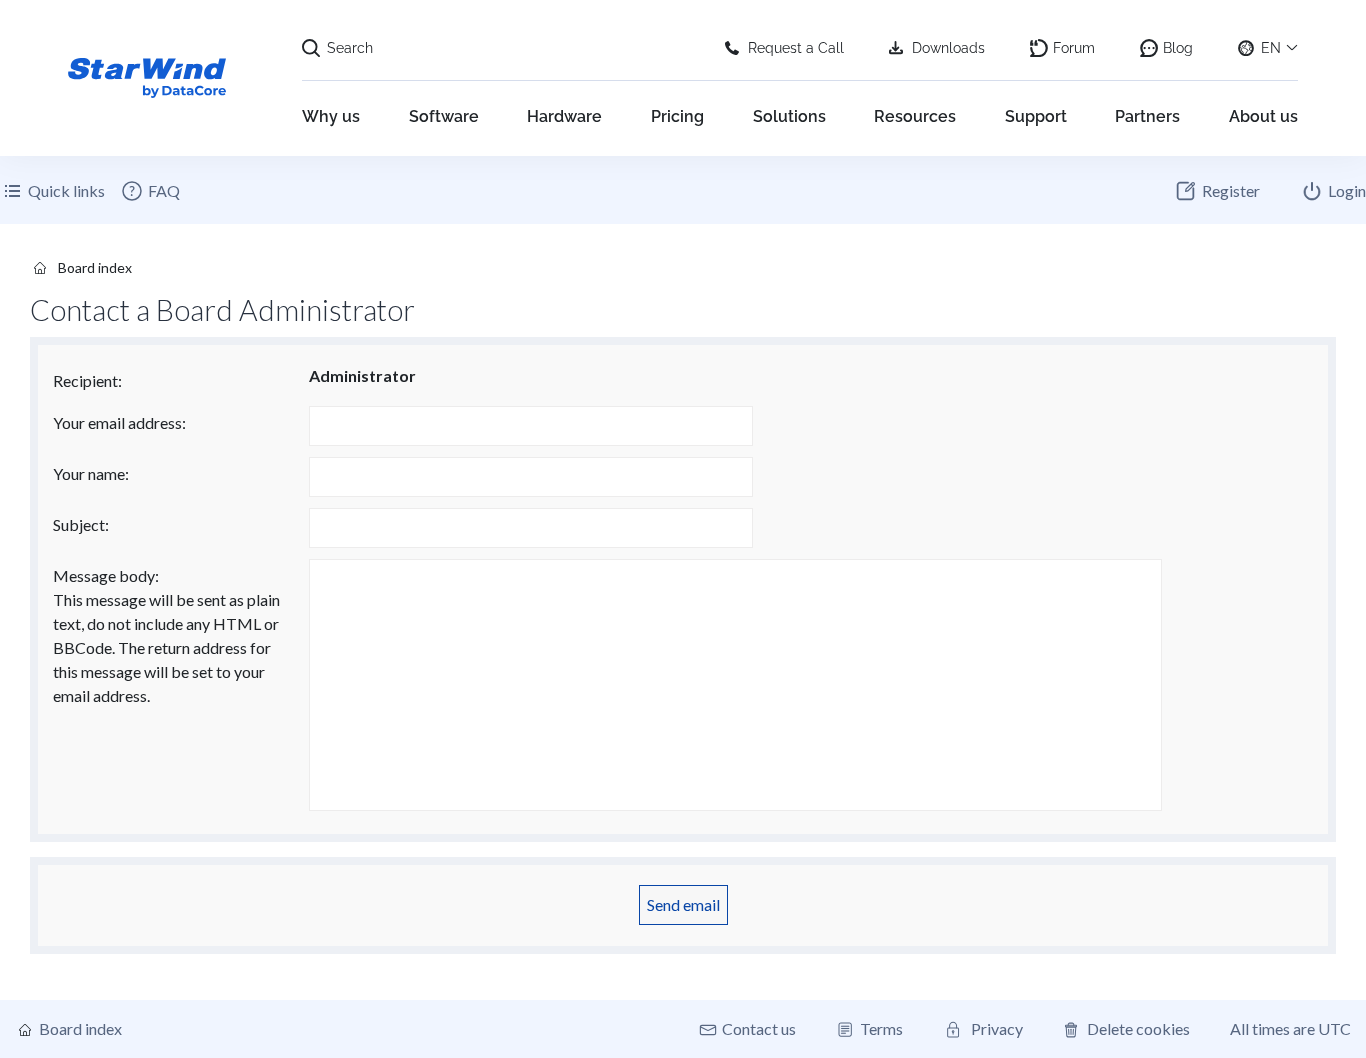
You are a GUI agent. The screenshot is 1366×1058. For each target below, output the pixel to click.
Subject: (81, 524)
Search (350, 48)
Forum (1074, 48)
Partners (1147, 116)
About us (1263, 116)
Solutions (789, 116)
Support (1036, 116)
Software (444, 116)
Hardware (564, 116)
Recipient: (87, 380)
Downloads (948, 48)
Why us (331, 116)
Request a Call (796, 48)
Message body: (106, 575)
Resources (915, 116)
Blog (1178, 48)
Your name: (91, 473)
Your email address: (119, 422)
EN (1271, 48)
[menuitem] (150, 191)
